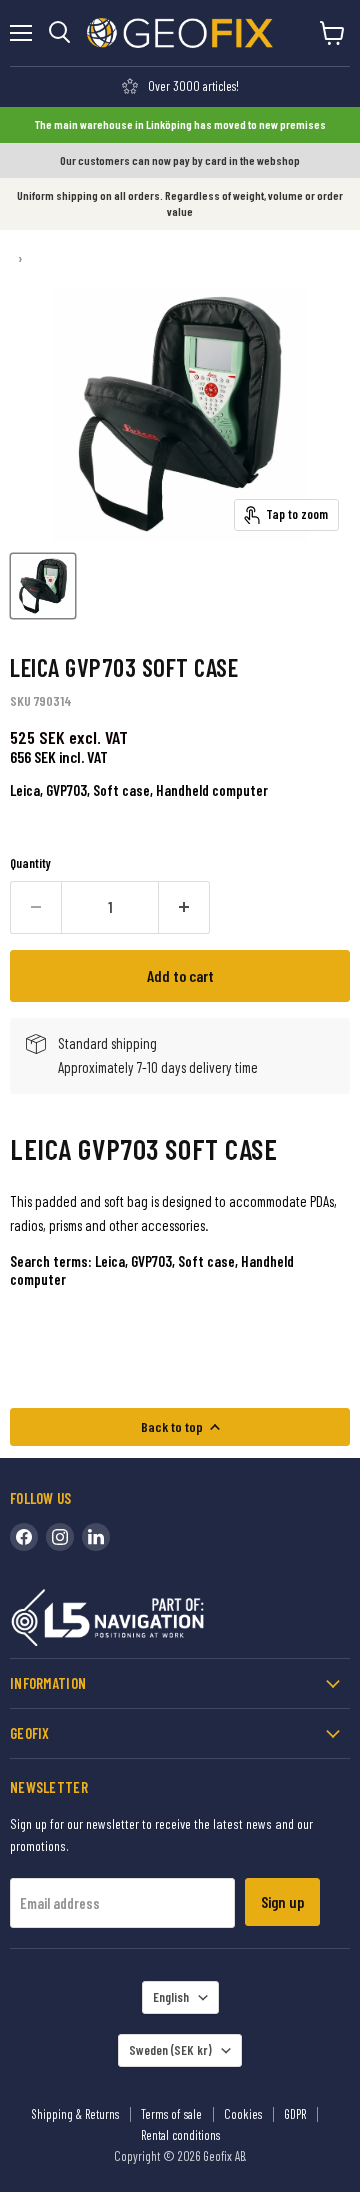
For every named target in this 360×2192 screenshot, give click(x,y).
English (171, 1997)
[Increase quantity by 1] (184, 907)
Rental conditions (180, 2135)
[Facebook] (24, 1537)
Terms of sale (171, 2114)
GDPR (295, 2114)
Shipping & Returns (75, 2114)
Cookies (243, 2114)
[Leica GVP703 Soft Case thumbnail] (43, 586)
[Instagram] (60, 1537)
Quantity (30, 863)
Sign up (282, 1901)
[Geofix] (150, 1621)
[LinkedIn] (96, 1537)
